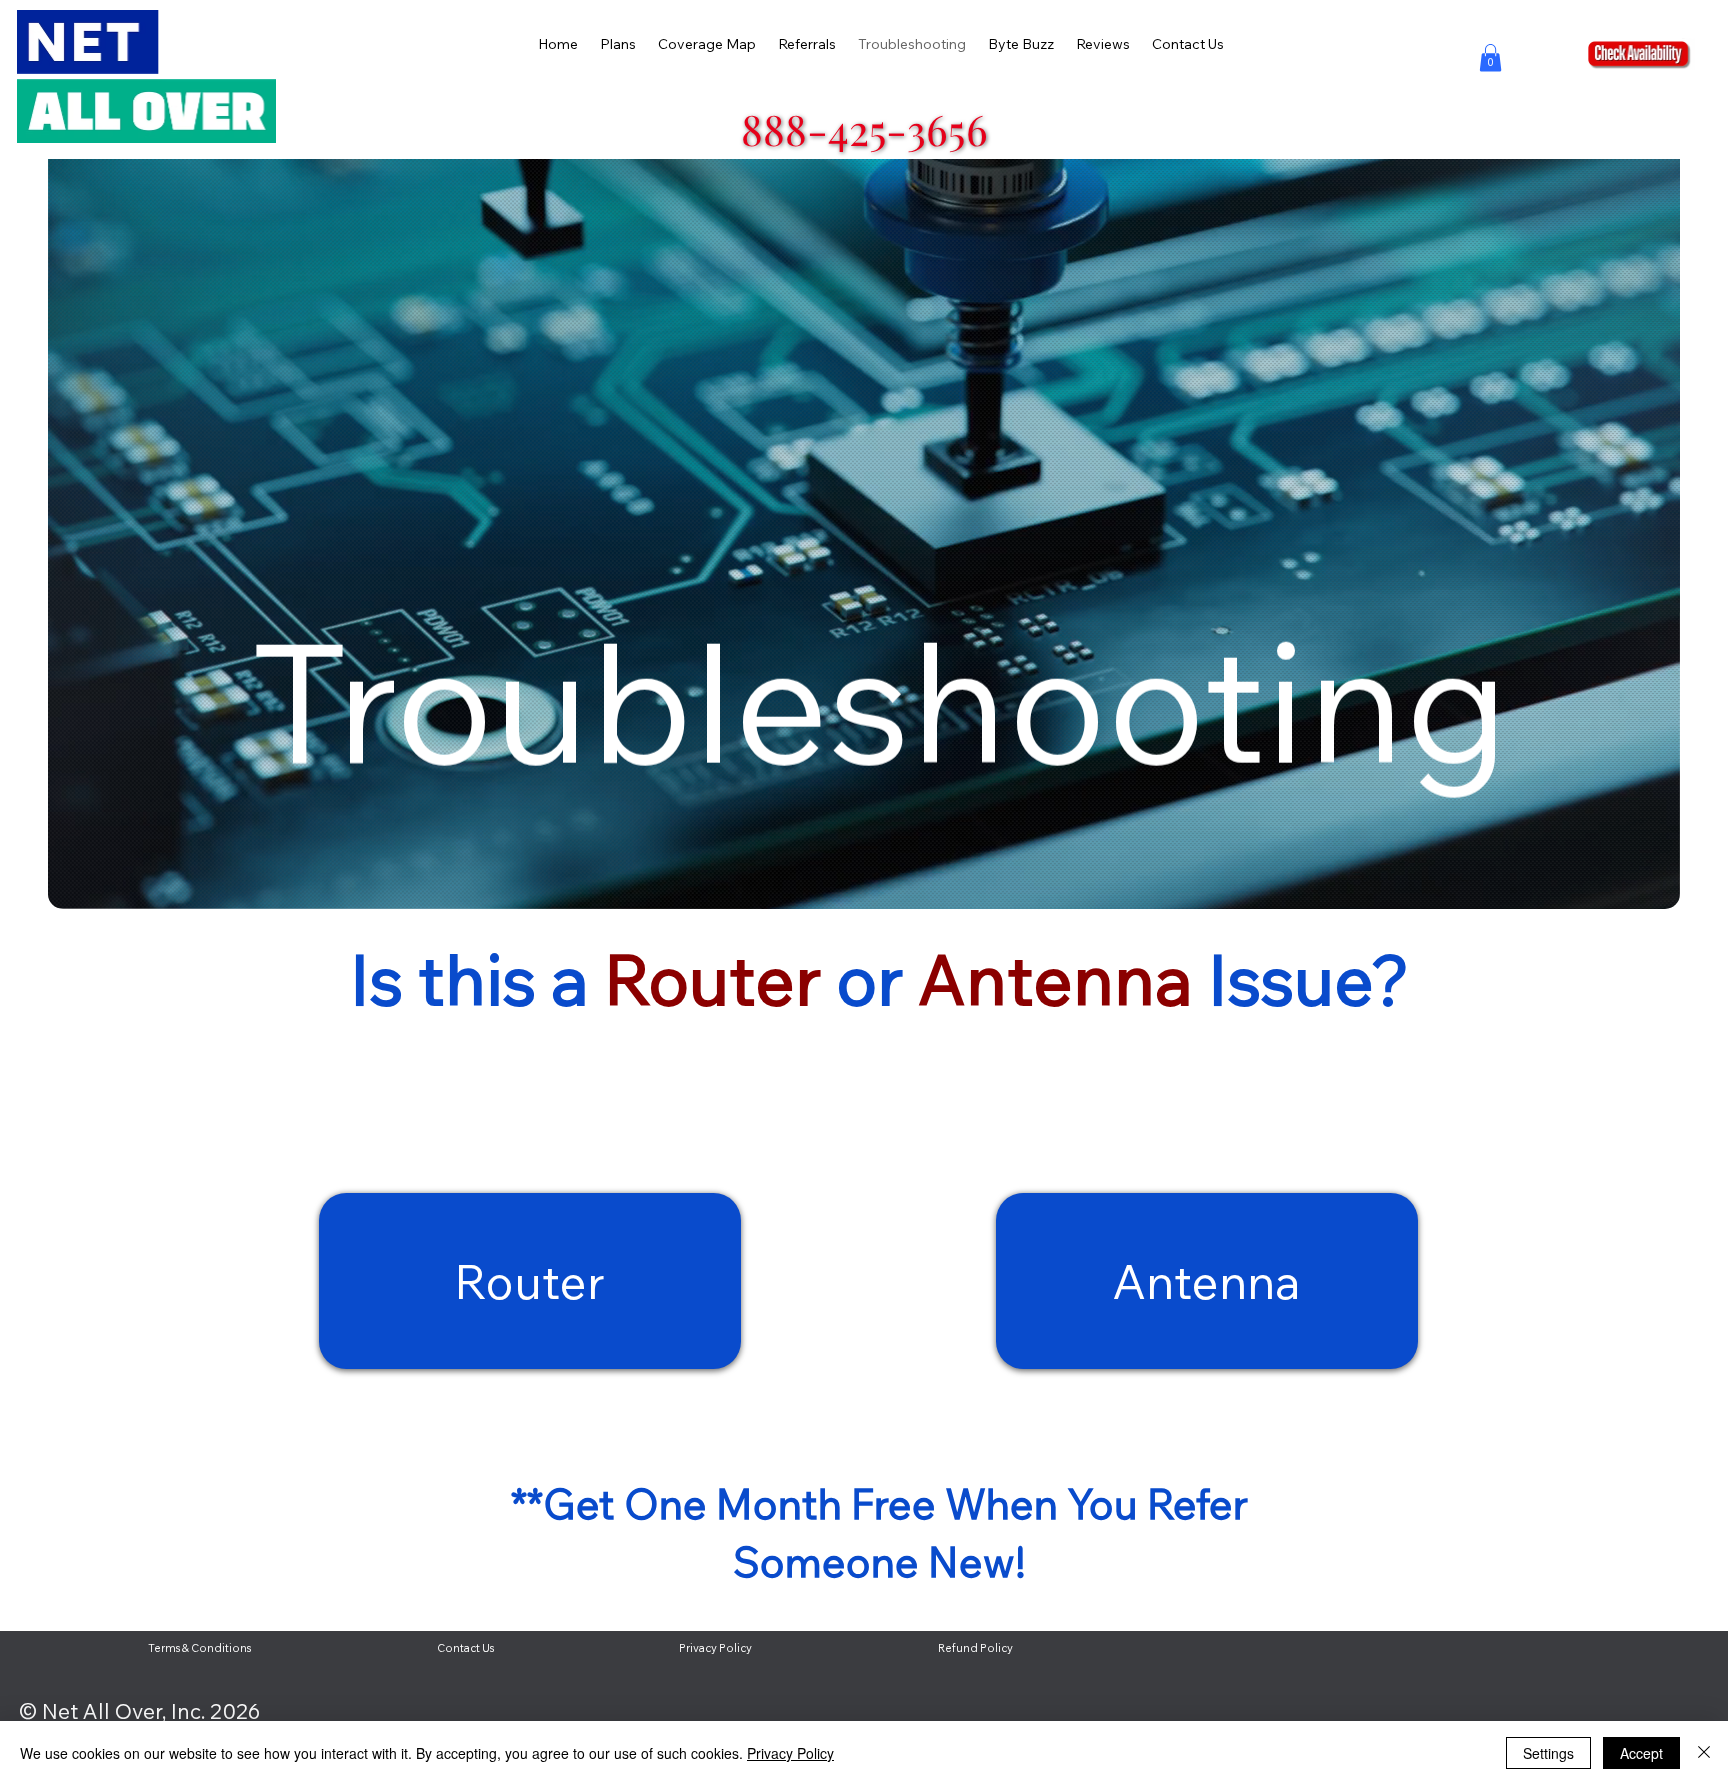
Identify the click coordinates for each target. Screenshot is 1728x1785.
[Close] (1704, 1753)
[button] (1490, 57)
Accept (1641, 1753)
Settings (1548, 1753)
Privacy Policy (790, 1753)
